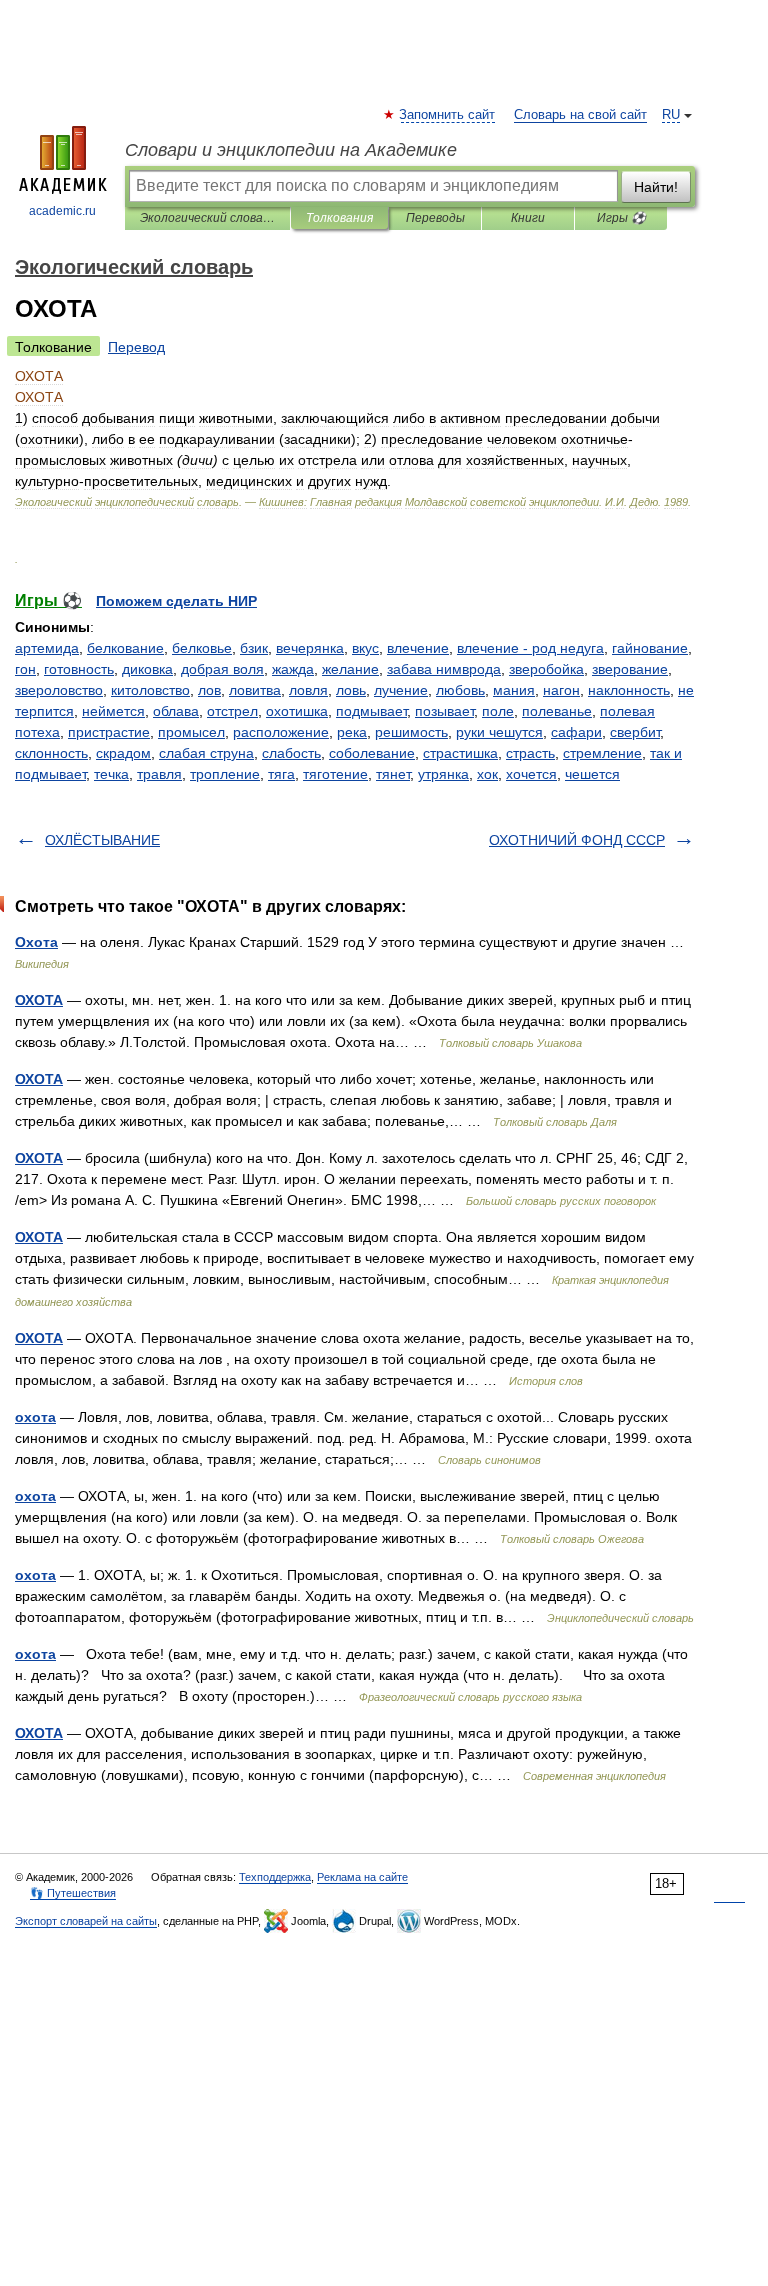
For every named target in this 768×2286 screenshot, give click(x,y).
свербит (635, 732)
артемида (47, 648)
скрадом (123, 753)
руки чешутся (499, 732)
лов (209, 690)
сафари (576, 732)
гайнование (650, 648)
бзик (254, 648)
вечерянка (310, 648)
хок (487, 774)
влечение (418, 648)
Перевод (136, 347)
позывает (444, 711)
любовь (460, 690)
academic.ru (62, 211)
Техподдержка (275, 1877)
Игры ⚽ (621, 218)
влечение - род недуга (530, 648)
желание (350, 669)
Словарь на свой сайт (580, 115)
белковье (202, 648)
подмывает (371, 711)
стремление (602, 753)
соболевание (372, 753)
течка (111, 774)
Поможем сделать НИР (176, 601)
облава (176, 711)
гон (25, 669)
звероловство (59, 690)
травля (159, 774)
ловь (351, 690)
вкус (365, 648)
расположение (281, 732)
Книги (528, 218)
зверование (630, 669)
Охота (36, 942)
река (352, 732)
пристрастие (109, 732)
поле (498, 711)
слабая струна (206, 753)
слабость (291, 753)
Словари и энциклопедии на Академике (291, 150)
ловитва (255, 690)
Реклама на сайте (362, 1877)
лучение (401, 690)
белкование (125, 648)
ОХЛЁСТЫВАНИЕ (102, 840)
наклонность (629, 690)
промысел (191, 732)
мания (514, 690)
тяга (281, 774)
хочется (531, 774)
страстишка (460, 753)
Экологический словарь (207, 218)
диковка (147, 669)
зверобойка (546, 669)
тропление (225, 774)
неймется (113, 711)
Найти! (656, 187)
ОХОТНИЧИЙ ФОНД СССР (577, 840)
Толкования (339, 218)
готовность (79, 669)
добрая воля (222, 669)
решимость (411, 732)
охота (35, 1417)
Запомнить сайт (448, 115)
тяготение (335, 774)
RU (671, 115)
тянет (393, 774)
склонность (51, 753)
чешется (592, 774)
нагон (561, 690)
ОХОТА (39, 1000)
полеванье (557, 711)
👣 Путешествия (73, 1893)
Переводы (435, 218)
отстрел (232, 711)
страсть (530, 753)
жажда (293, 669)
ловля (308, 690)
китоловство (150, 690)
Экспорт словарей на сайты (86, 1921)
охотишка (297, 711)
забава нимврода (444, 669)
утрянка (443, 774)
